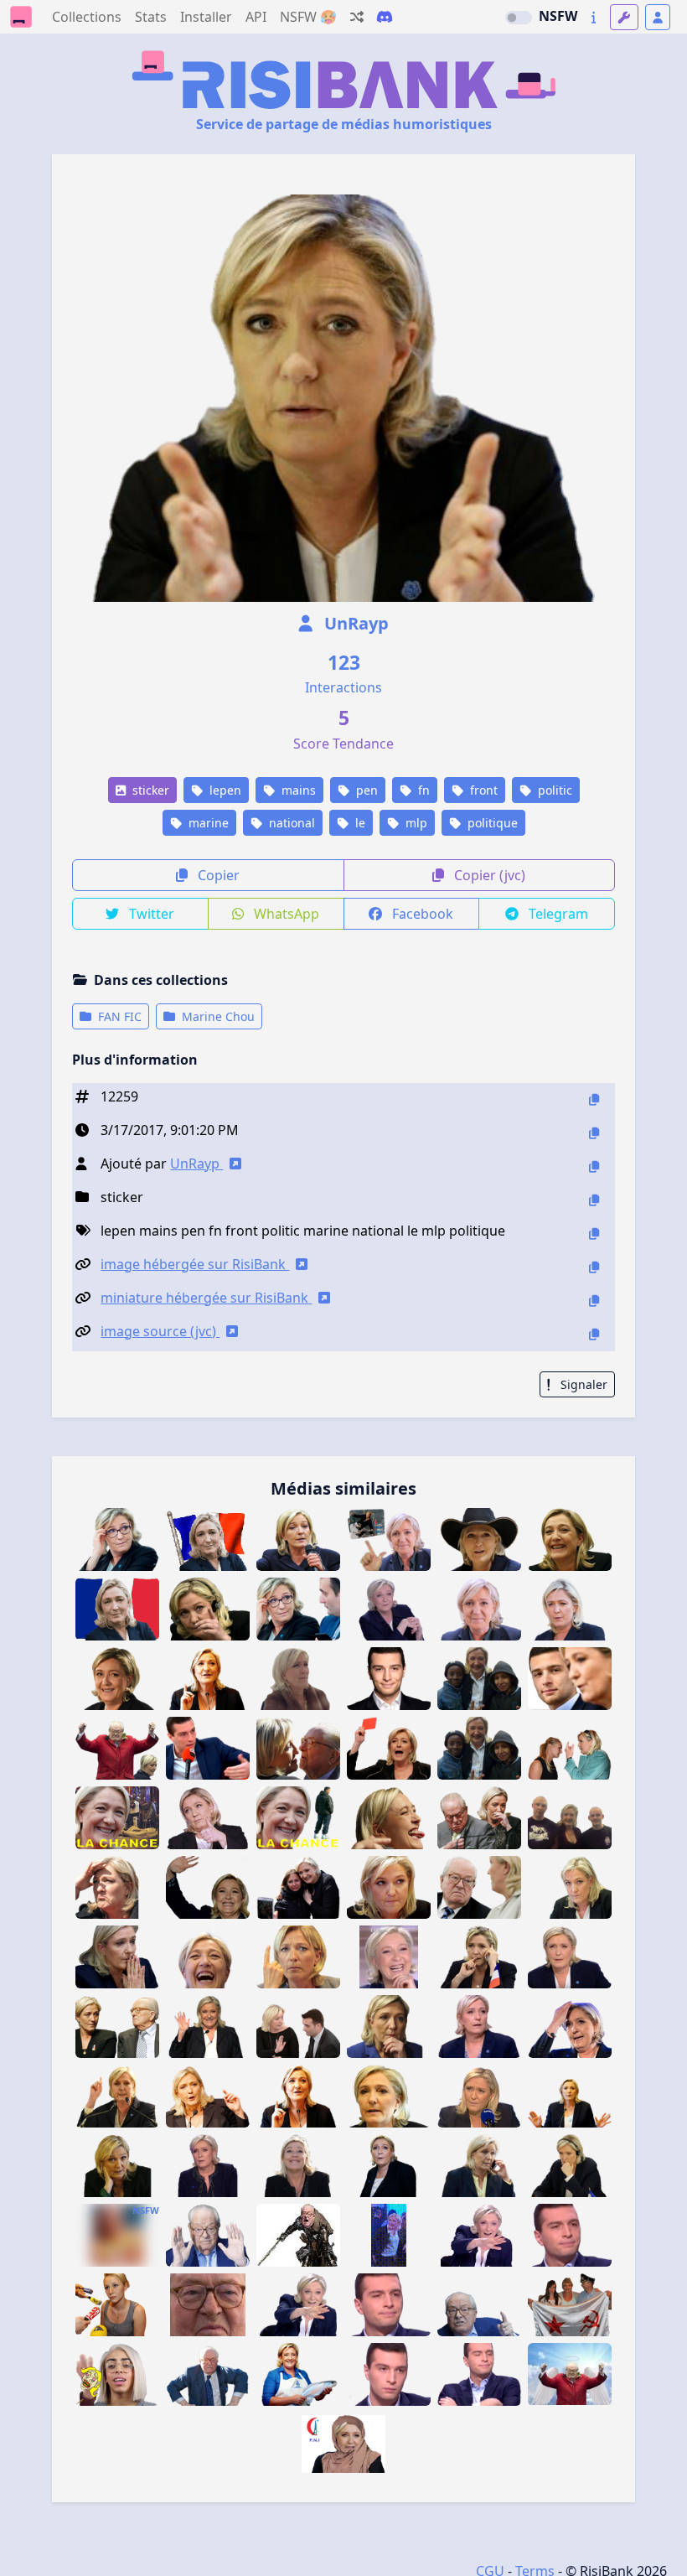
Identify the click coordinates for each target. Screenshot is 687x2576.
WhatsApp (285, 914)
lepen (224, 790)
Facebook (421, 914)
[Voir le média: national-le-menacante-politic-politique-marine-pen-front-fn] (298, 1957)
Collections (87, 17)
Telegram (557, 914)
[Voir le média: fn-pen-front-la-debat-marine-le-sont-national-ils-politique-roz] (479, 2235)
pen (365, 790)
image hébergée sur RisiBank (195, 1264)
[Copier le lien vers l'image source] (594, 1334)
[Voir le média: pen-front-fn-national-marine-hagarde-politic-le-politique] (389, 2166)
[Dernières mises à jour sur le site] (594, 17)
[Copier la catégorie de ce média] (594, 1200)
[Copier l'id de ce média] (594, 1099)
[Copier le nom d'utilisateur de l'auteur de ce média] (594, 1166)
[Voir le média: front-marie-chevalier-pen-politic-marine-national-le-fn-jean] (298, 2235)
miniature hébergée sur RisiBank (206, 1298)
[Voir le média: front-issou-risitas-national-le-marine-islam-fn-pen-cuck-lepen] (343, 2444)
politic (553, 790)
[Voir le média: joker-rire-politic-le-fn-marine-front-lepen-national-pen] (389, 1957)
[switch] (519, 18)
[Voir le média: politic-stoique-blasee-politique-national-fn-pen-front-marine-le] (479, 2027)
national (290, 823)
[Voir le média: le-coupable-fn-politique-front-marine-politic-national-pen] (570, 2027)
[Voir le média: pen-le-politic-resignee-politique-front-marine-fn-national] (117, 1957)
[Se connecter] (658, 17)
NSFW (558, 16)
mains (297, 790)
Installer (206, 17)
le (359, 823)
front (482, 790)
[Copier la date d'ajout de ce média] (594, 1133)
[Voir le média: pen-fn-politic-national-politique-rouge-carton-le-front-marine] (389, 1748)
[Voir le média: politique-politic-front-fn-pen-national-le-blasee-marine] (389, 2096)
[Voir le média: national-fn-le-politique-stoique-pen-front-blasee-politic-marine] (570, 1957)
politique (491, 823)
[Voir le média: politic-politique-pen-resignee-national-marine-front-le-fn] (479, 2166)
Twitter (150, 914)
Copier (217, 875)
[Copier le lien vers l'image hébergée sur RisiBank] (594, 1267)
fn (422, 790)
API (256, 17)
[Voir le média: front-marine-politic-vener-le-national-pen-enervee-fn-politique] (389, 1887)
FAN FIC (118, 1016)
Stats (151, 17)
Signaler (582, 1384)
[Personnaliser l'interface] (624, 17)
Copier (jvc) (488, 875)
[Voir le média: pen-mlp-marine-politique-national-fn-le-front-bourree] (208, 2096)
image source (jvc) (160, 1331)
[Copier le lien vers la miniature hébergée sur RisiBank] (594, 1301)
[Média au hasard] (357, 17)
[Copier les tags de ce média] (594, 1234)
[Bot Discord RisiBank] (385, 17)
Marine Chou (217, 1016)
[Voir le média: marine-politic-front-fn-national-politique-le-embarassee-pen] (479, 2096)
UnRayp (354, 623)
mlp (415, 823)
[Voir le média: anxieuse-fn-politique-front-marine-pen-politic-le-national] (570, 2166)
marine (207, 823)
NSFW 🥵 (308, 17)
